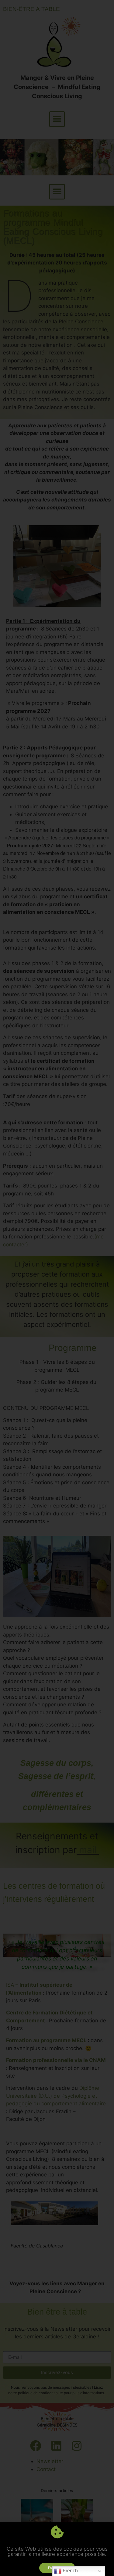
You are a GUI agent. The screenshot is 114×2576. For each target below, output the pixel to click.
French (70, 2571)
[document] (57, 1288)
